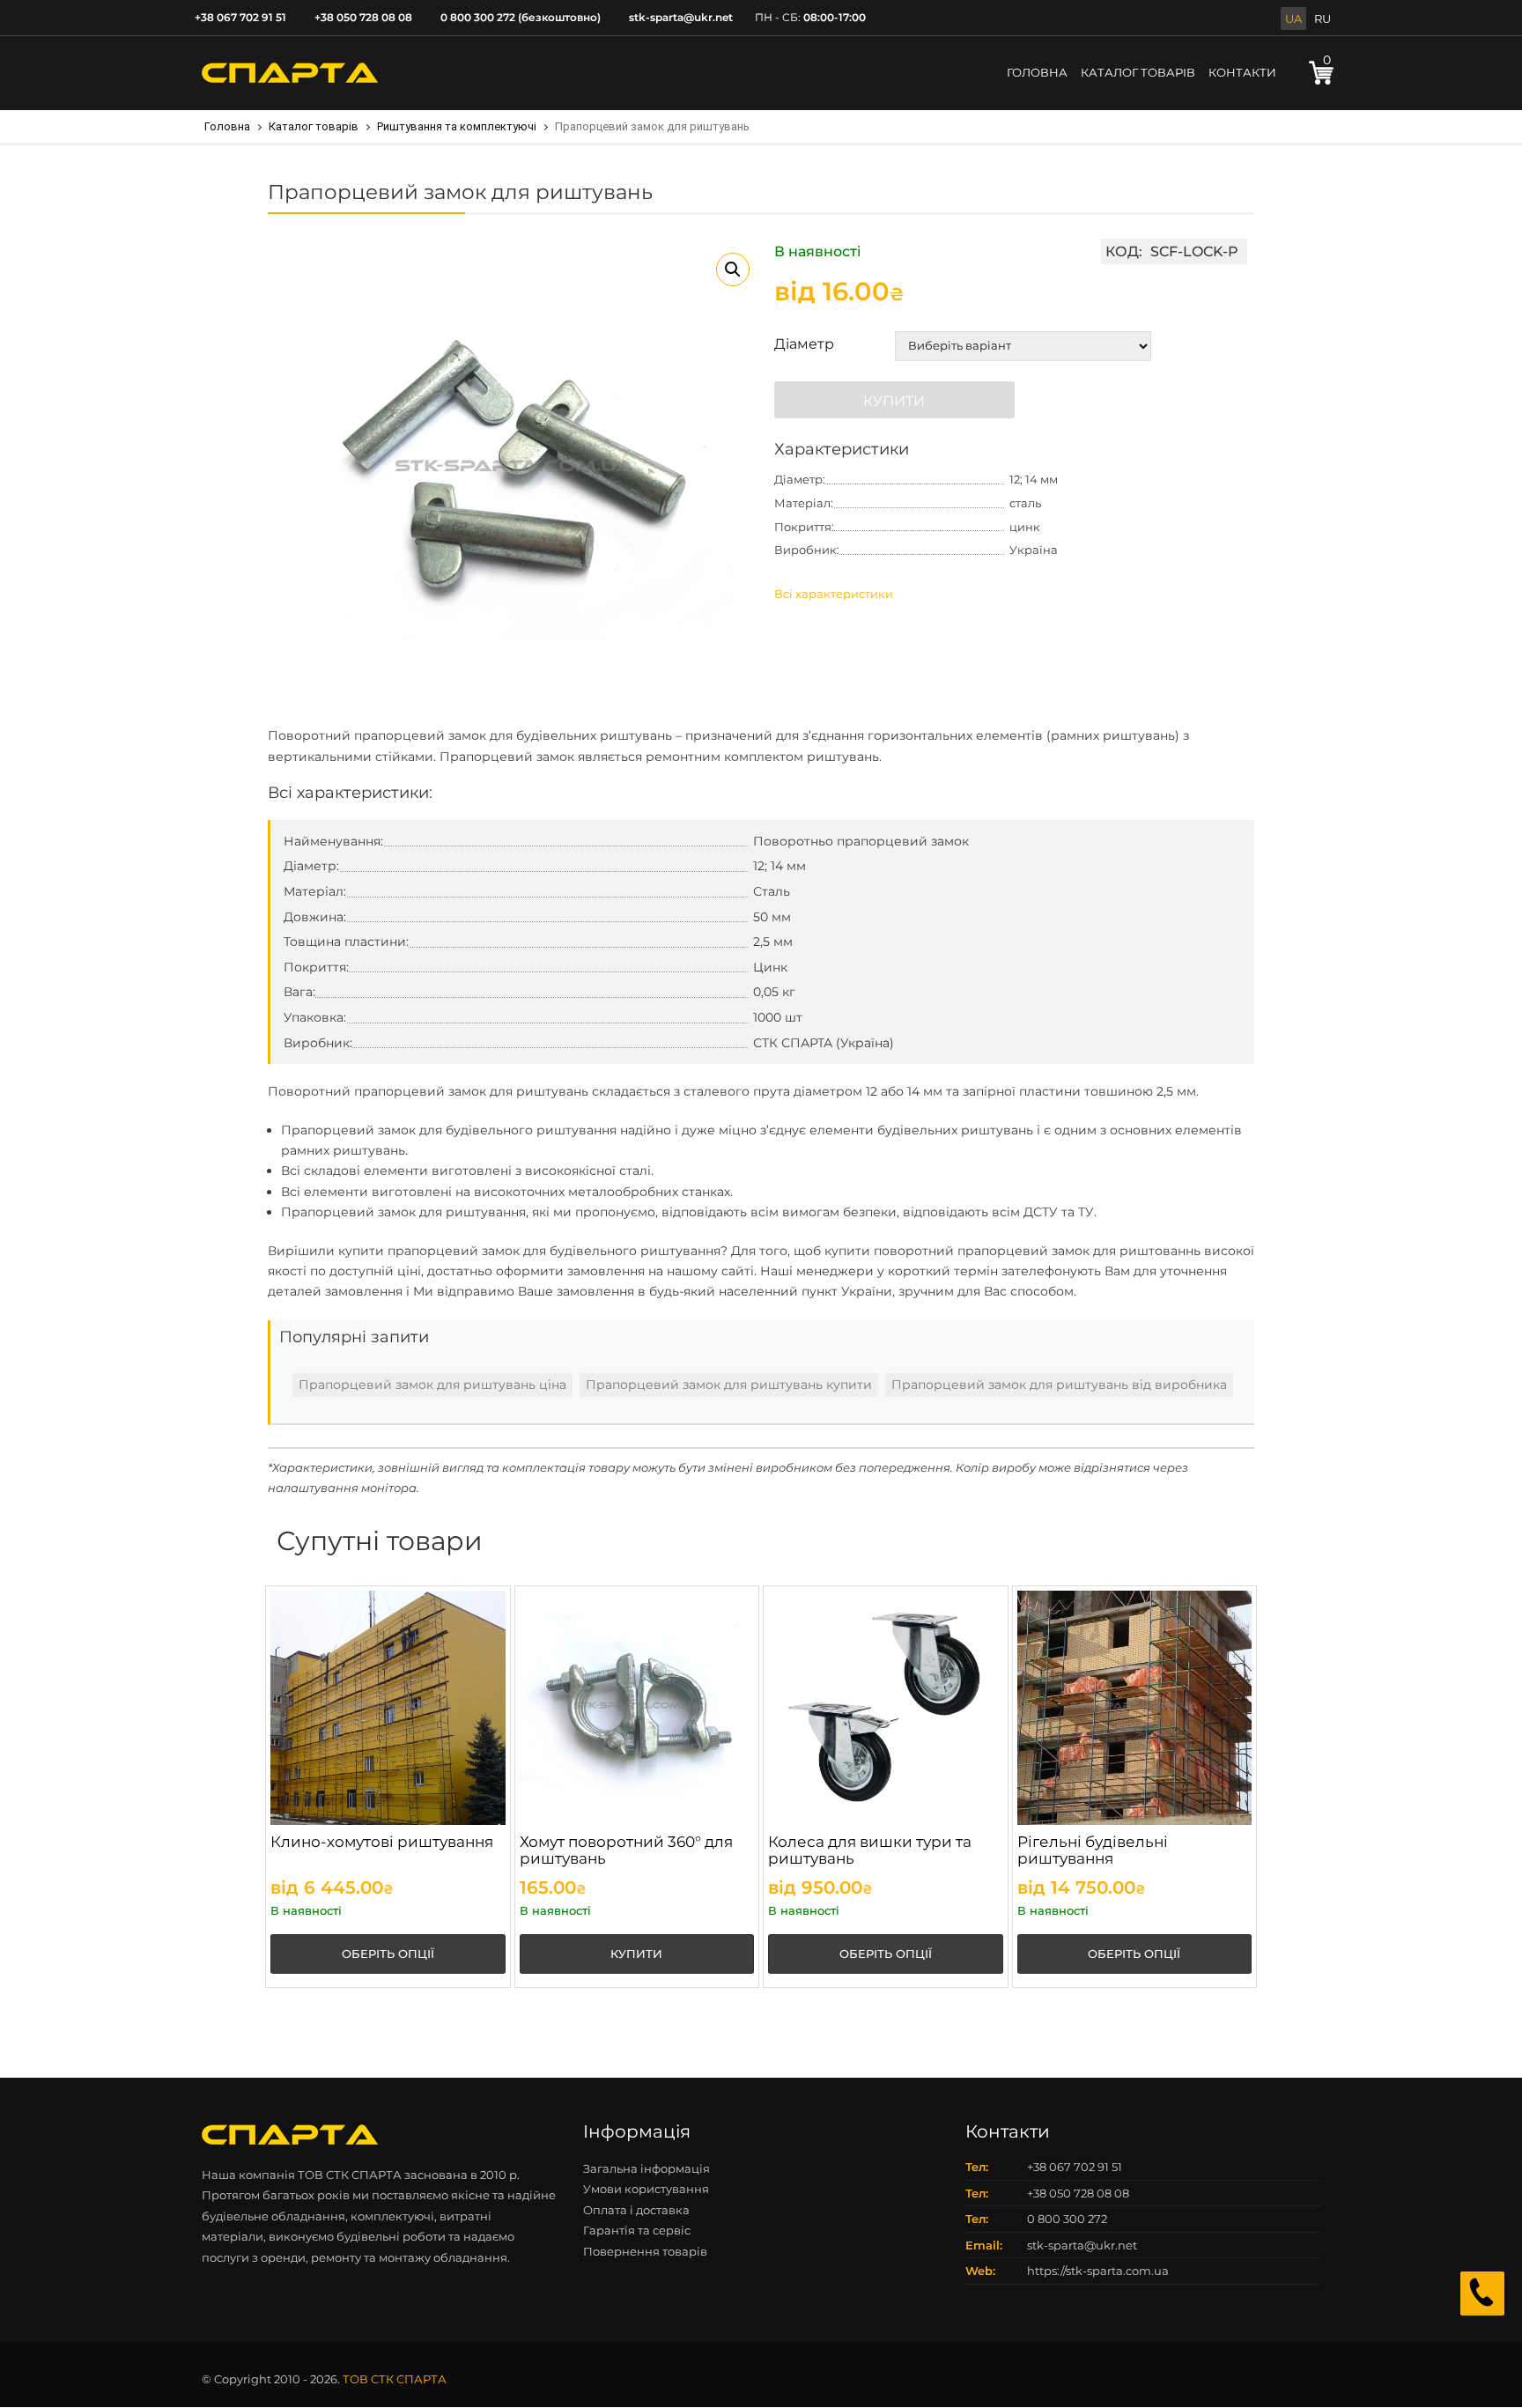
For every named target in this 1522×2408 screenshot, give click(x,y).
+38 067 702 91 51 (240, 17)
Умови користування (646, 2189)
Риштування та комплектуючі (457, 126)
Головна (1037, 72)
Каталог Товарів (1138, 72)
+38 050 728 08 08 (363, 17)
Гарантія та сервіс (637, 2230)
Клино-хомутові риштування (382, 1842)
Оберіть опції (388, 1954)
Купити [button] (636, 1954)
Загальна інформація (646, 2168)
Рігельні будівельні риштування (1093, 1850)
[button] (733, 270)
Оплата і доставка (636, 2210)
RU (1323, 18)
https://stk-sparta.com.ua (1098, 2271)
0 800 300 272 (1067, 2219)
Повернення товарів (645, 2251)
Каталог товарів (314, 126)
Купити (894, 401)
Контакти (1242, 72)
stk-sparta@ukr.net (681, 17)
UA (1293, 18)
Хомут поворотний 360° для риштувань (626, 1850)
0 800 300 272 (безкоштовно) (521, 17)
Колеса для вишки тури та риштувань (870, 1850)
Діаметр (804, 344)
